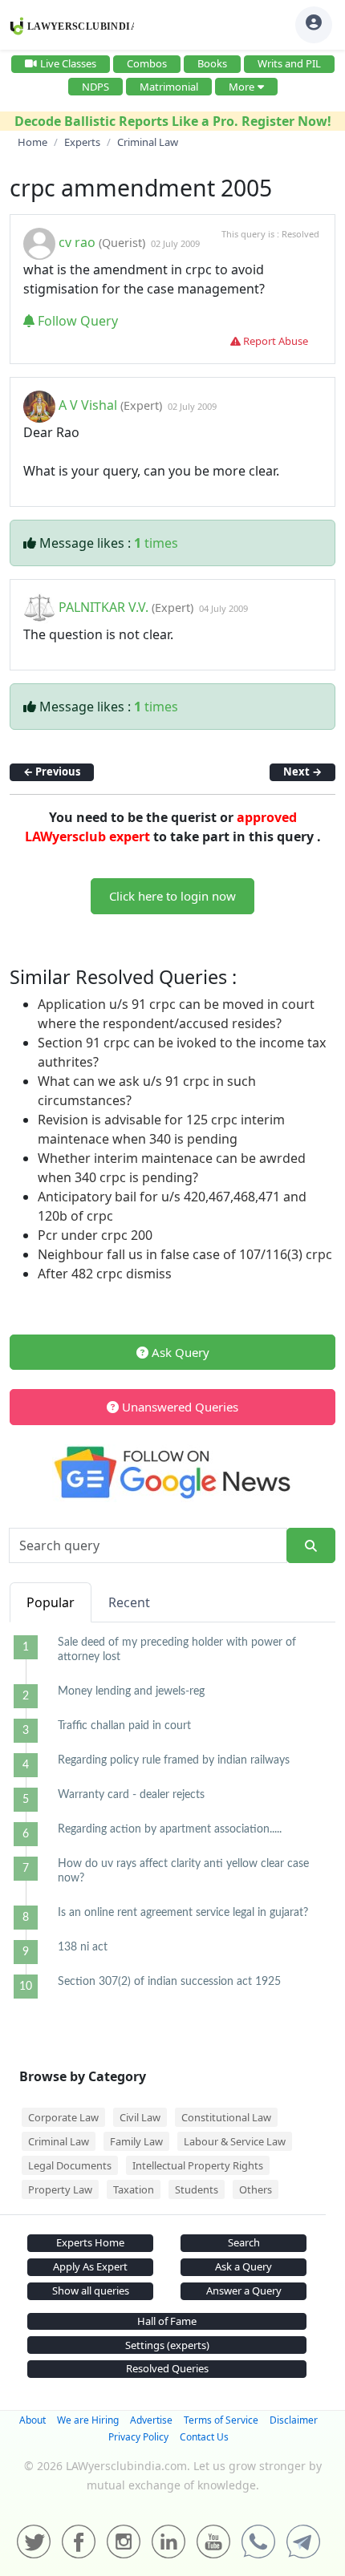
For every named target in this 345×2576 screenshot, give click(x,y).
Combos (147, 63)
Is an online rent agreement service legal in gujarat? (183, 1913)
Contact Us (204, 2437)
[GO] (311, 1546)
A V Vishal (88, 405)
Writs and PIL (289, 63)
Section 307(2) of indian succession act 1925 (169, 1982)
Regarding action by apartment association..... (170, 1829)
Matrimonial (169, 87)
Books (212, 63)
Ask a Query (244, 2266)
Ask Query (179, 1352)
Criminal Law (59, 2141)
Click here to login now (172, 896)
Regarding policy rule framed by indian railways (174, 1760)
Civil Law (140, 2117)
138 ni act (83, 1947)
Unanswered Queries (179, 1407)
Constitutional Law (226, 2117)
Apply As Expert (90, 2266)
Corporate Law (63, 2117)
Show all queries (91, 2290)
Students (197, 2189)
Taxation (134, 2189)
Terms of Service (221, 2420)
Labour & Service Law (235, 2141)
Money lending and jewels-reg (131, 1691)
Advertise (151, 2420)
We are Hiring (88, 2420)
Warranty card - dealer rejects (131, 1795)
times (156, 543)
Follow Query (76, 321)
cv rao (77, 242)
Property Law (60, 2189)
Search (244, 2242)
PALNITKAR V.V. (105, 607)
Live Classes (68, 63)
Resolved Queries (167, 2368)
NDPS (95, 87)
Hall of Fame (167, 2321)
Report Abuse (274, 341)
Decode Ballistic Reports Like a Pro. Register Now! (173, 121)
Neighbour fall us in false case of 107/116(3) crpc (185, 1254)
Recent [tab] (129, 1602)
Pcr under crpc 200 (95, 1235)
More (241, 87)
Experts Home (90, 2242)
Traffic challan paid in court (124, 1726)
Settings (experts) (167, 2345)
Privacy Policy (138, 2437)
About (32, 2420)
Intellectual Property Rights (198, 2165)
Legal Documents (70, 2165)
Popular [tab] (51, 1602)
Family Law (136, 2141)
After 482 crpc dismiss (105, 1274)
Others (256, 2189)
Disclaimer (294, 2420)
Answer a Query (244, 2290)
